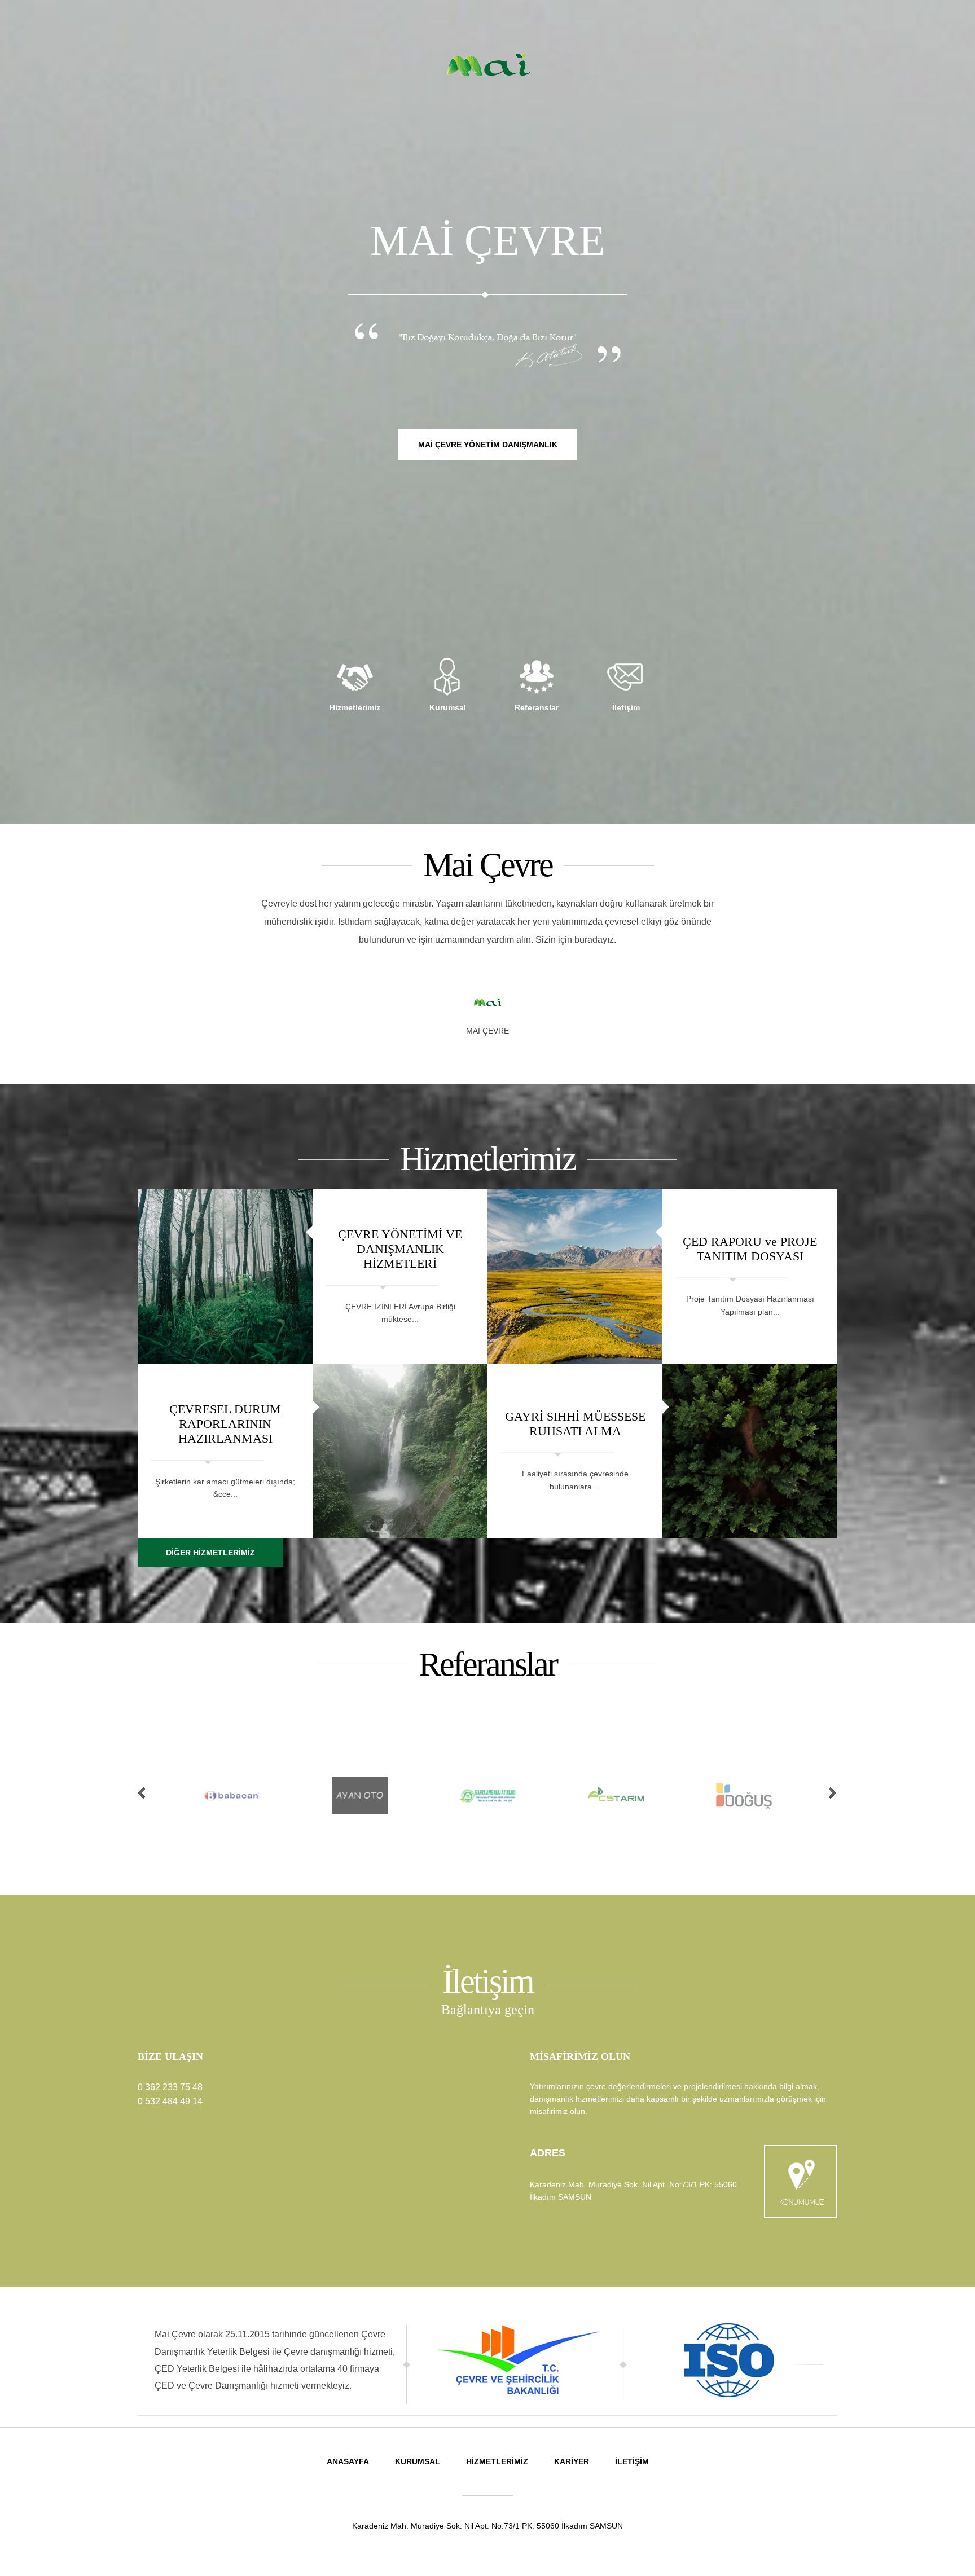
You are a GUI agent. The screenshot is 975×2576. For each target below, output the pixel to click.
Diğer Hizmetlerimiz (210, 1553)
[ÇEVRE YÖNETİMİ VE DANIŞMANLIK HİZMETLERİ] (225, 1276)
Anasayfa (348, 2461)
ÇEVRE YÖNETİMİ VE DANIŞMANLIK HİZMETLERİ (400, 1249)
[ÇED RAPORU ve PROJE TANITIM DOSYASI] (575, 1276)
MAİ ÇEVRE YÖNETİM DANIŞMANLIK (488, 445)
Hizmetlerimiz (497, 2461)
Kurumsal (418, 2461)
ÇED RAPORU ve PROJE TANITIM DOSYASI (750, 1248)
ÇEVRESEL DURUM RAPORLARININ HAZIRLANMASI (225, 1423)
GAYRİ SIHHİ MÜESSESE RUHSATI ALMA (575, 1423)
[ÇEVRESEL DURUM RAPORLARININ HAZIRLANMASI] (400, 1451)
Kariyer (572, 2461)
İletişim (632, 2461)
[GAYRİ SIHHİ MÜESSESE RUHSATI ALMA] (750, 1451)
